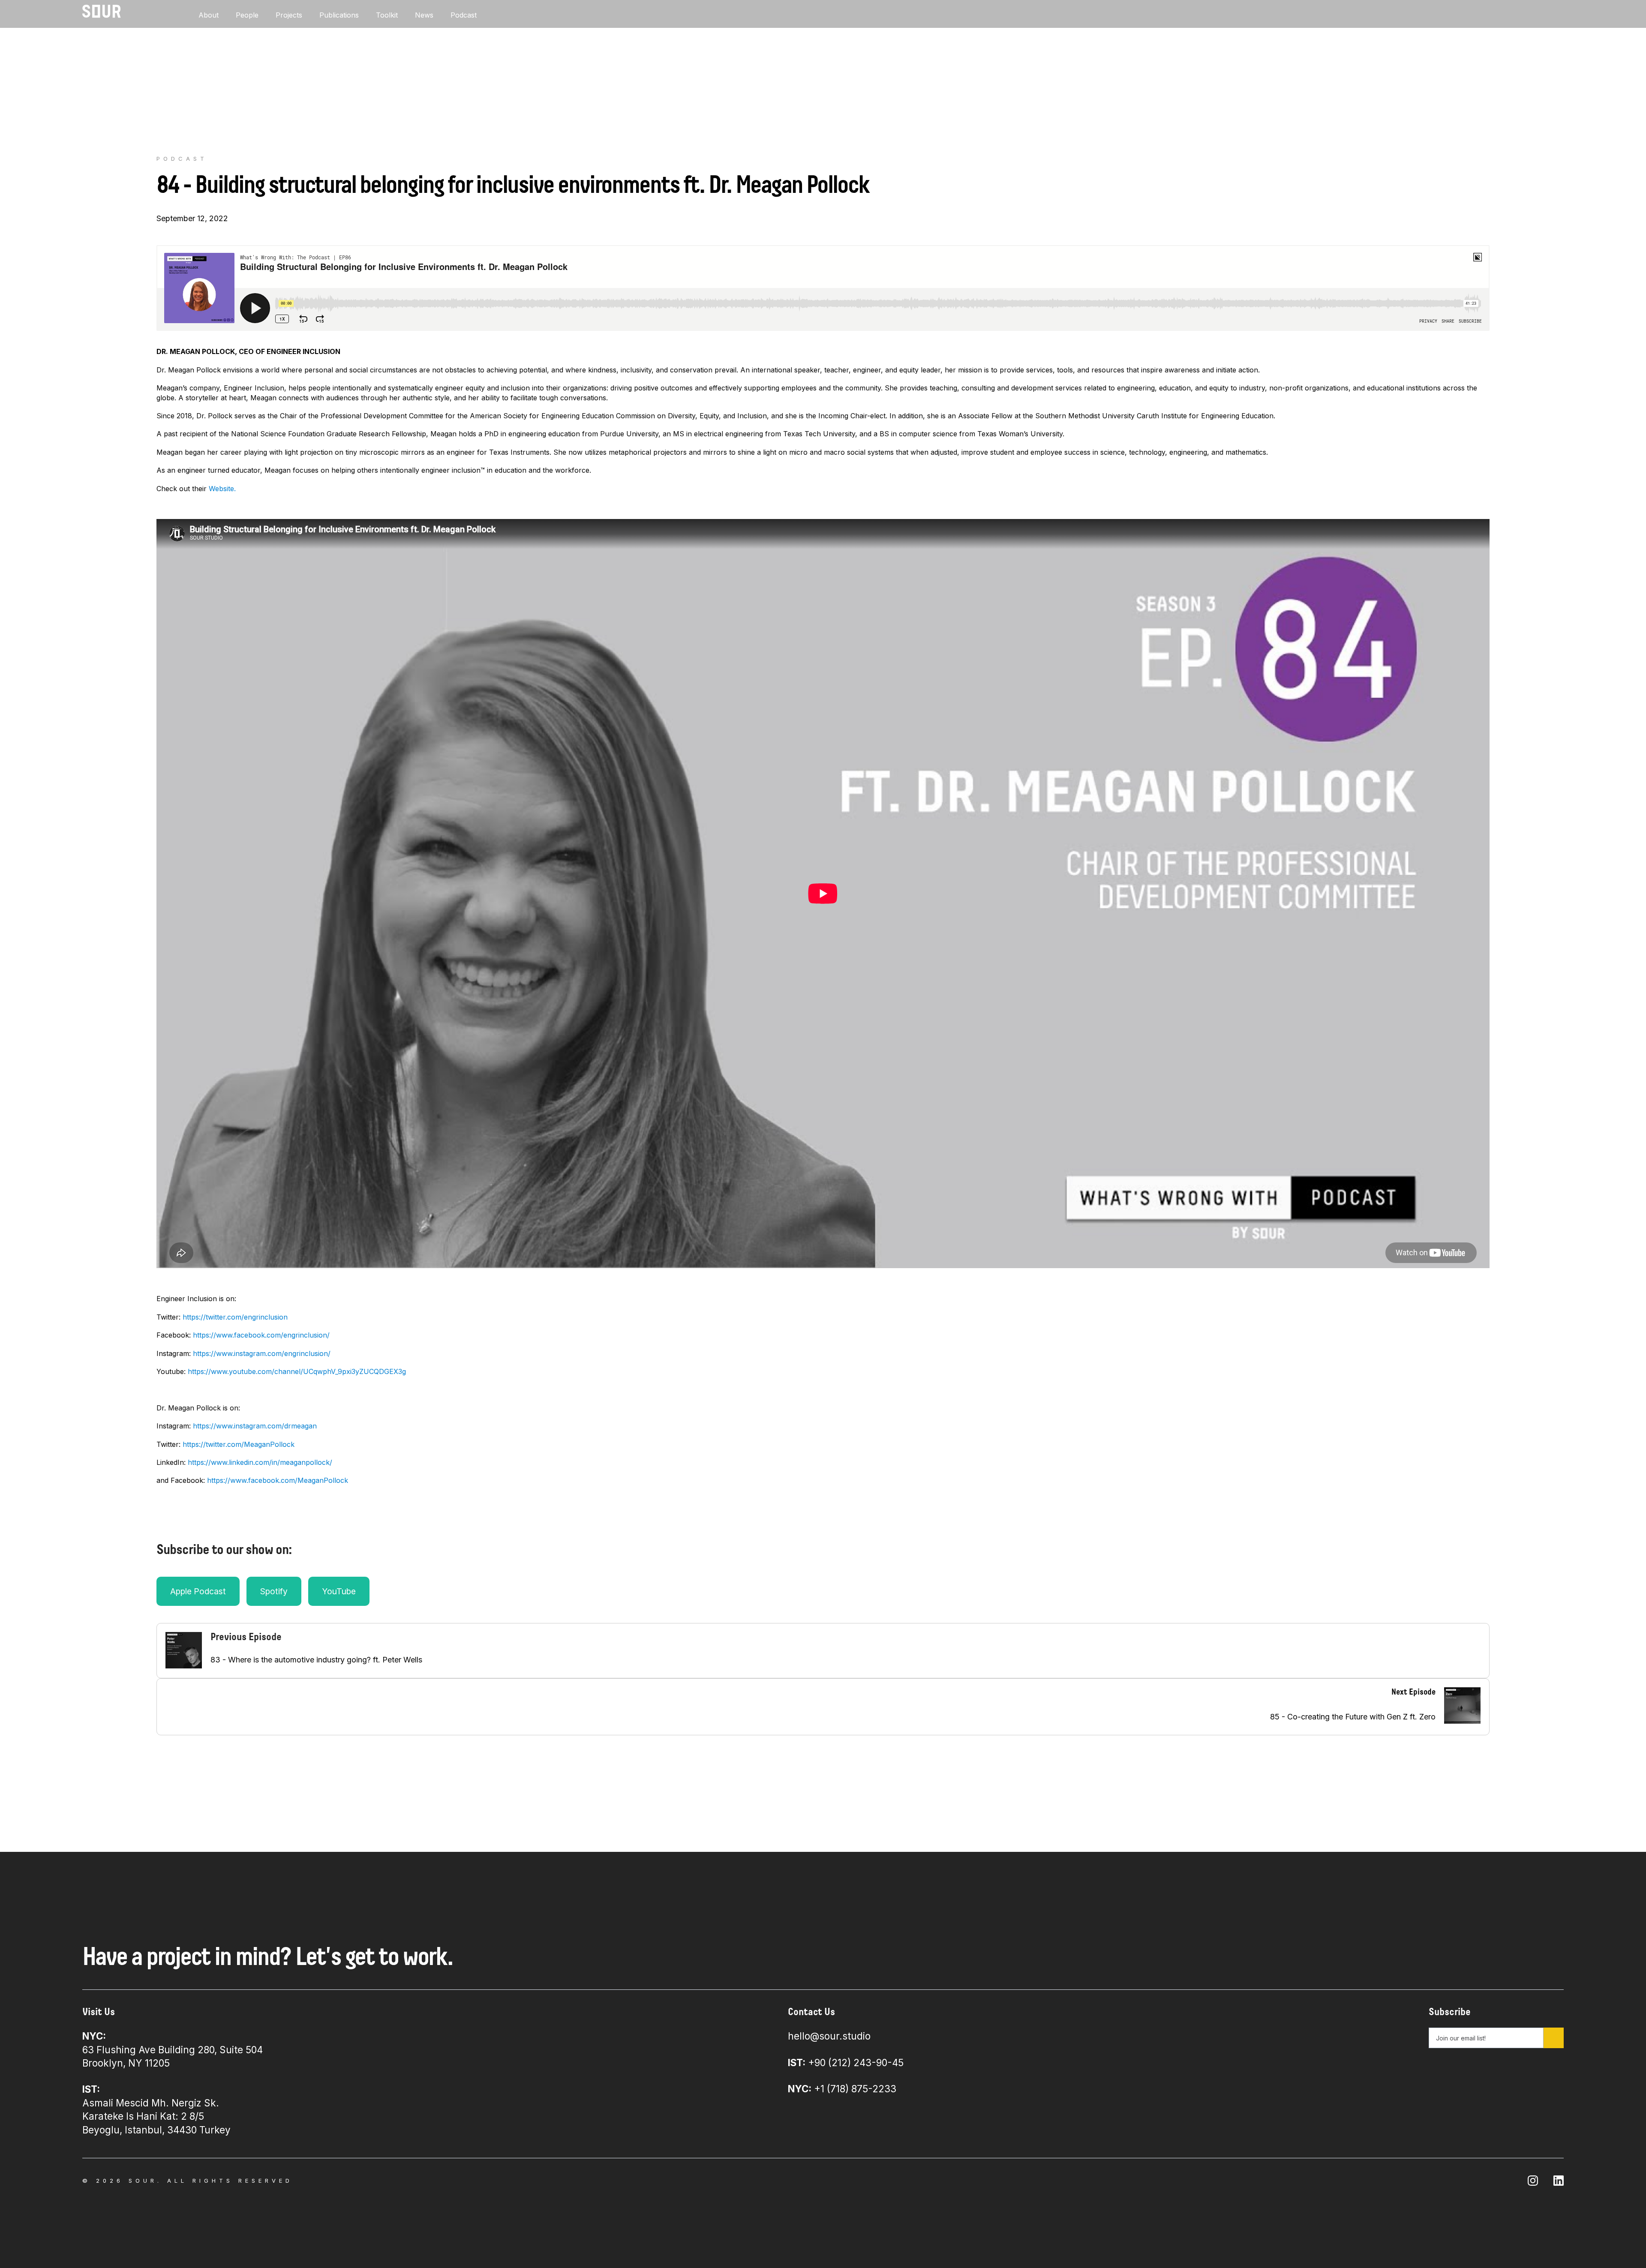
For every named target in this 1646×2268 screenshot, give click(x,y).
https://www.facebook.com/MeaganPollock (278, 1480)
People (247, 15)
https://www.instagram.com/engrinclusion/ (262, 1353)
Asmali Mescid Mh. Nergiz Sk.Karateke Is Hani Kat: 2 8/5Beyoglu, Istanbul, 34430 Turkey (156, 2109)
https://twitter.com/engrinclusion (235, 1317)
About (209, 15)
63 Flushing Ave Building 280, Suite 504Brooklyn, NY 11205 (173, 2049)
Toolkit (387, 15)
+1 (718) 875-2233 (842, 2089)
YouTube (339, 1591)
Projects (289, 15)
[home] (102, 11)
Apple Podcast (198, 1591)
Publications (339, 15)
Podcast (464, 15)
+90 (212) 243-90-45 (846, 2062)
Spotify (274, 1591)
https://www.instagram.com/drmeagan (255, 1426)
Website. (222, 489)
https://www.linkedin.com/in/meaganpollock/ (260, 1462)
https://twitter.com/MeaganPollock (239, 1444)
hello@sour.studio (829, 2036)
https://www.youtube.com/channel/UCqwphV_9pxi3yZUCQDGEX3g (297, 1371)
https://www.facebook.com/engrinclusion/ (261, 1335)
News (424, 15)
